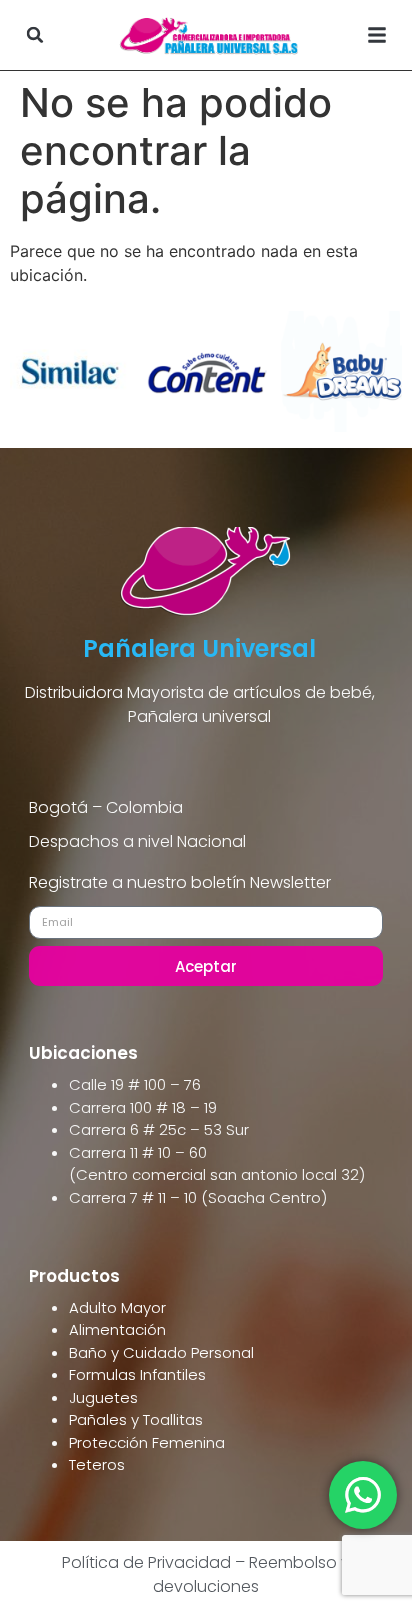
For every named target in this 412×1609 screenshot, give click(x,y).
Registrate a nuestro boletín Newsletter (180, 884)
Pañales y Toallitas (136, 1419)
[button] (35, 35)
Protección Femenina (147, 1442)
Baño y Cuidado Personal (161, 1352)
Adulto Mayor (117, 1307)
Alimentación (117, 1329)
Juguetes (103, 1397)
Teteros (97, 1464)
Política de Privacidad (146, 1562)
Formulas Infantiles (137, 1374)
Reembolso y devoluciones (251, 1574)
